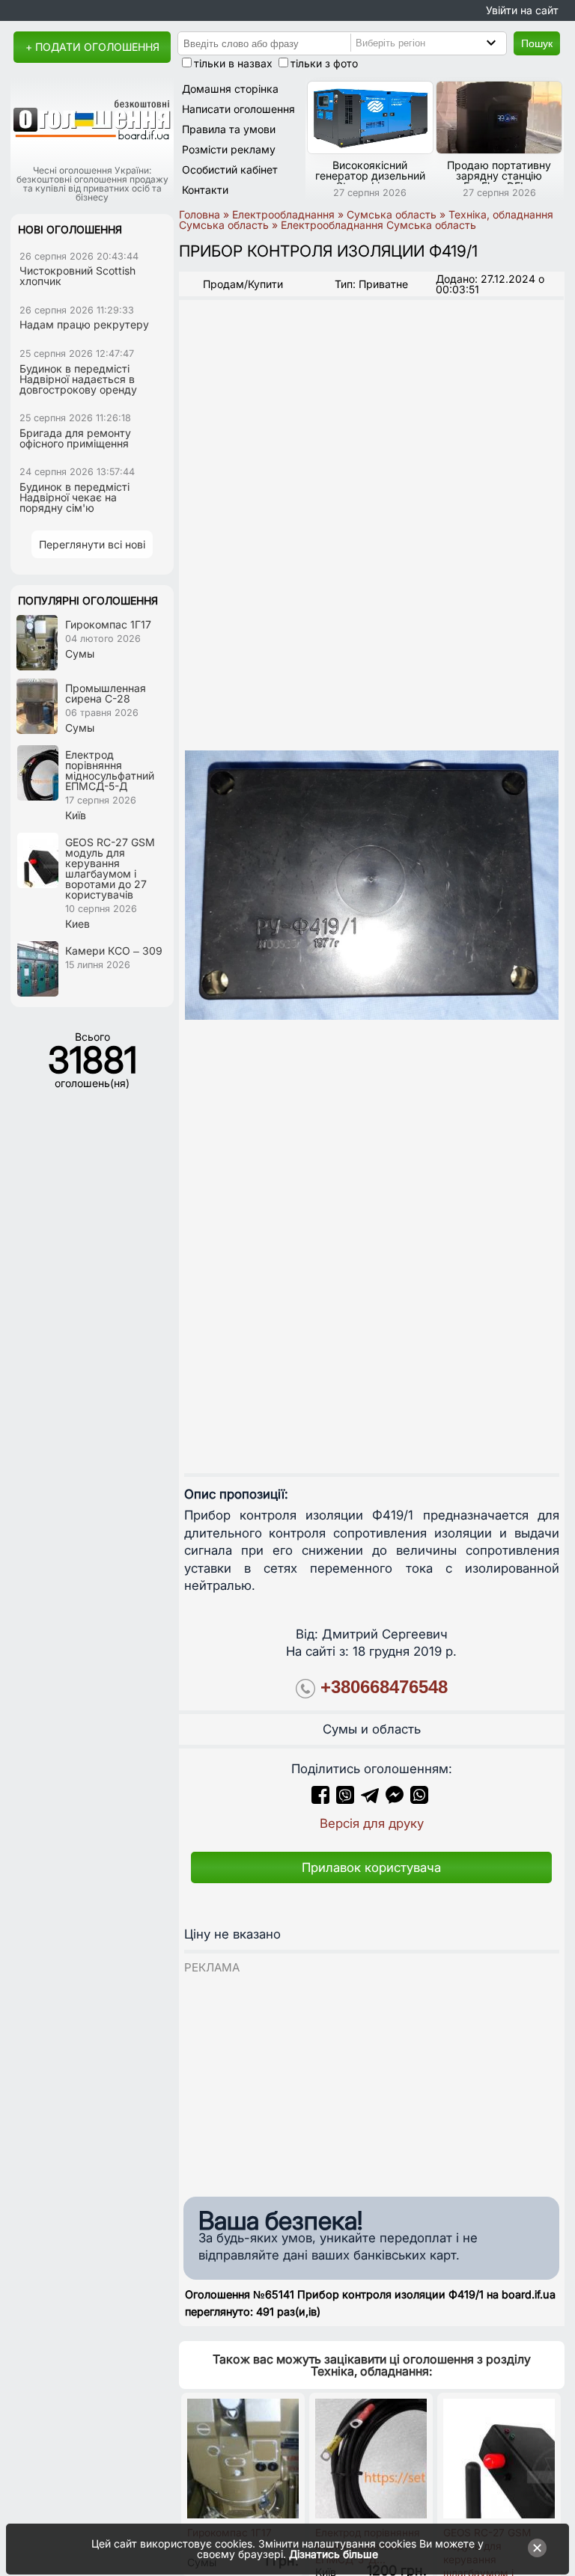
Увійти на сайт (522, 10)
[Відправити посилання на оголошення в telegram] (370, 1799)
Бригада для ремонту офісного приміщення (75, 438)
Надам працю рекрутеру (84, 324)
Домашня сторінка (230, 89)
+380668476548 (384, 1687)
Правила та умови (229, 129)
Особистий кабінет (230, 169)
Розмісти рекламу (229, 149)
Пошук (537, 43)
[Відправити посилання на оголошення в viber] (345, 1799)
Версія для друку (372, 1823)
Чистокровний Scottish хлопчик (77, 276)
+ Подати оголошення (92, 47)
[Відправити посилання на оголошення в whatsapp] (419, 1799)
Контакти (205, 190)
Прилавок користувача (371, 1867)
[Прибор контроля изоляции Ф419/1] (372, 885)
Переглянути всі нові (92, 544)
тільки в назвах (233, 63)
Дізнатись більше (334, 2554)
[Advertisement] (371, 2081)
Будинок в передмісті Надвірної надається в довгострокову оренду (78, 379)
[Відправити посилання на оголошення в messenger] (396, 1799)
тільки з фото (324, 63)
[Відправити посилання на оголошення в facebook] (320, 1799)
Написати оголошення (238, 109)
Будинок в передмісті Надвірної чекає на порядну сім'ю (74, 497)
